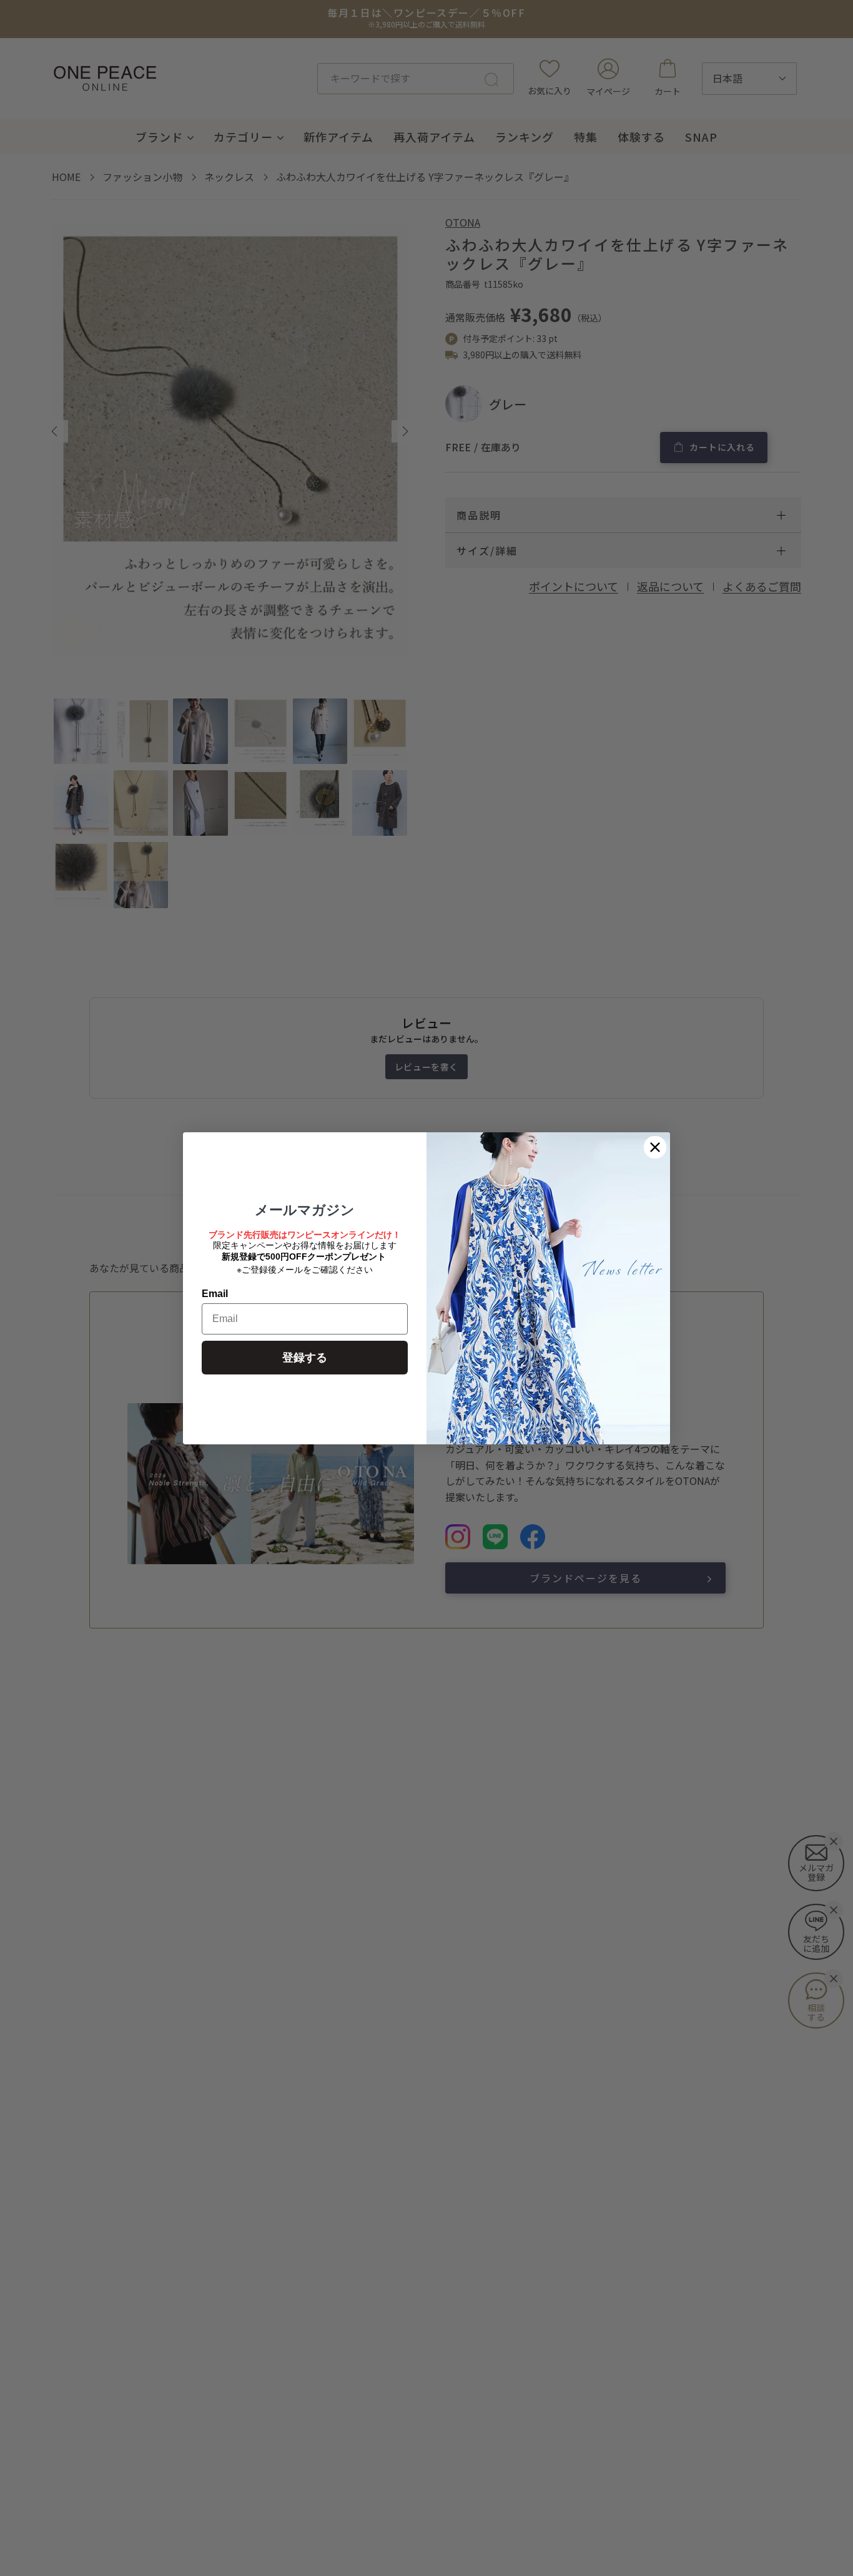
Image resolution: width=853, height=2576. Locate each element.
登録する (305, 1358)
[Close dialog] (655, 1147)
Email (215, 1294)
